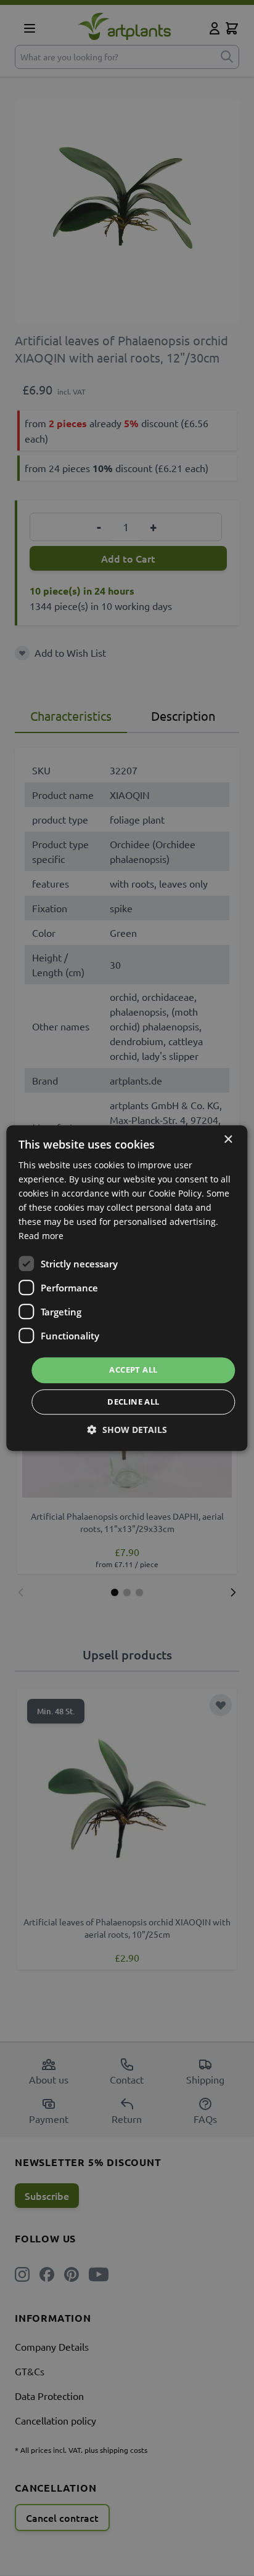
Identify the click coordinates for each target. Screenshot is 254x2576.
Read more (41, 1236)
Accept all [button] (133, 1370)
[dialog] (127, 1288)
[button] (127, 1430)
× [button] (228, 1140)
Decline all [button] (133, 1402)
